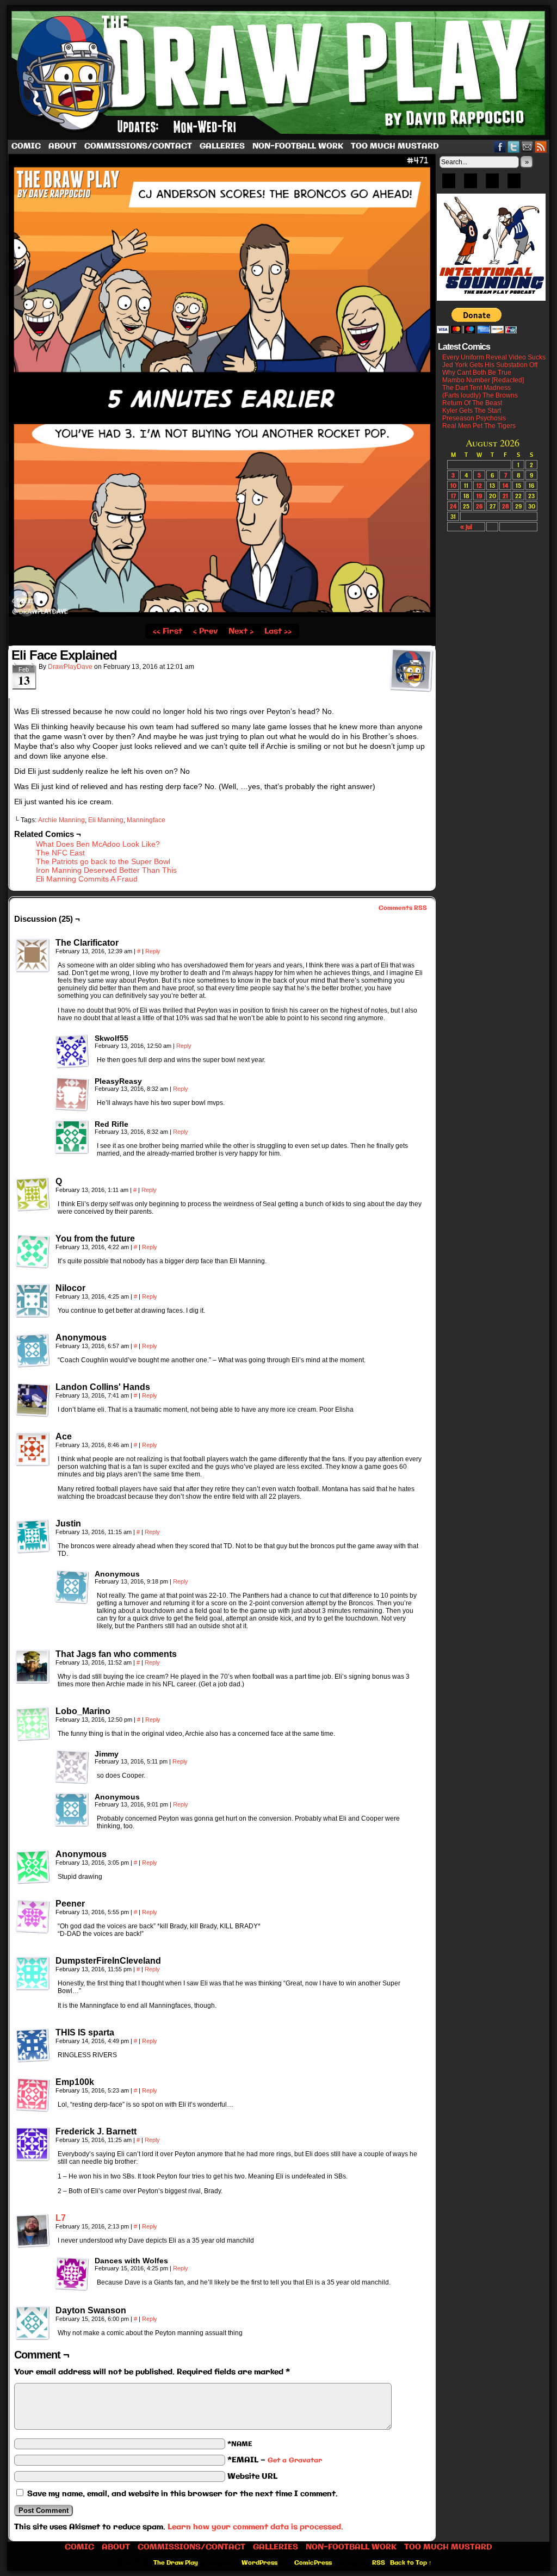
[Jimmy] (72, 1767)
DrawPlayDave (70, 667)
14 (505, 485)
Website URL (252, 2476)
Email (527, 147)
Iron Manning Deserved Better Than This (106, 870)
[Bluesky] (449, 184)
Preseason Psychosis (474, 418)
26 (479, 506)
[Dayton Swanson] (33, 2323)
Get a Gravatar (295, 2460)
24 (453, 506)
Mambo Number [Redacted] (483, 380)
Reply (153, 951)
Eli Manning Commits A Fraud (87, 879)
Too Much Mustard (395, 146)
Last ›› (278, 631)
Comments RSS (403, 908)
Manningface (146, 820)
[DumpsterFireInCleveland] (33, 1973)
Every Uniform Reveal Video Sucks (494, 357)
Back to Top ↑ (411, 2563)
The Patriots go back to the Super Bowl (103, 861)
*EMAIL (275, 2460)
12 (479, 485)
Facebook (500, 147)
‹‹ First (168, 631)
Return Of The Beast (472, 403)
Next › (241, 631)
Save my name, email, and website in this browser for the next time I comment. (182, 2494)
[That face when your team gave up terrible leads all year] (222, 615)
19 (479, 496)
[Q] (33, 1194)
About (63, 146)
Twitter (514, 147)
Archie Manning (61, 820)
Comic (26, 146)
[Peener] (33, 1916)
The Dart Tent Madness (476, 388)
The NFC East (60, 853)
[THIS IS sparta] (33, 2045)
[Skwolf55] (72, 1051)
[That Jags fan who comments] (33, 1667)
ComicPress (313, 2563)
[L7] (33, 2245)
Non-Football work (298, 146)
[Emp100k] (33, 2095)
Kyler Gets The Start (472, 411)
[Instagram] (514, 184)
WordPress (259, 2563)
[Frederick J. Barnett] (33, 2144)
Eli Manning (106, 820)
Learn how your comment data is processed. (255, 2527)
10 (453, 485)
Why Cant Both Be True (477, 373)
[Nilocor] (33, 1301)
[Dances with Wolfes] (72, 2274)
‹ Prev (205, 631)
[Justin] (33, 1536)
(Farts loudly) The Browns (480, 395)
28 (506, 506)
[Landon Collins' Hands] (33, 1400)
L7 (61, 2218)
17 (453, 496)
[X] (492, 184)
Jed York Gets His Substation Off (490, 365)
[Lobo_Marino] (33, 1724)
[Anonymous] (33, 1350)
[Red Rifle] (72, 1137)
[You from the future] (33, 1251)
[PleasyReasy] (72, 1094)
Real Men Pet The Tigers (479, 426)
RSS (541, 147)
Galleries (222, 146)
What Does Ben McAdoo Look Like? (98, 844)
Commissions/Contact (138, 146)
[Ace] (33, 1449)
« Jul (466, 527)
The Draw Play (280, 73)
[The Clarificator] (33, 955)
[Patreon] (471, 184)
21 (505, 496)
